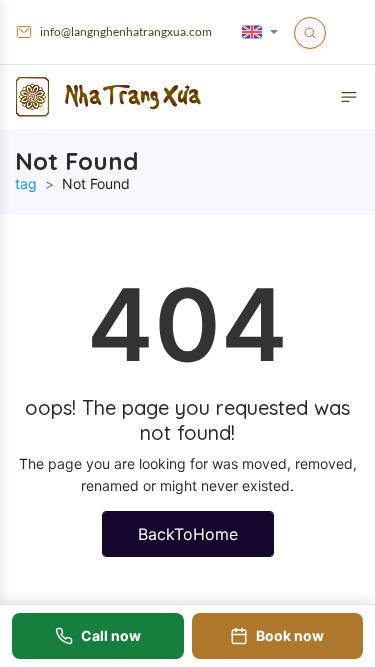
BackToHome (188, 534)
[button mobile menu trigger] (349, 97)
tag (26, 183)
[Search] (310, 33)
